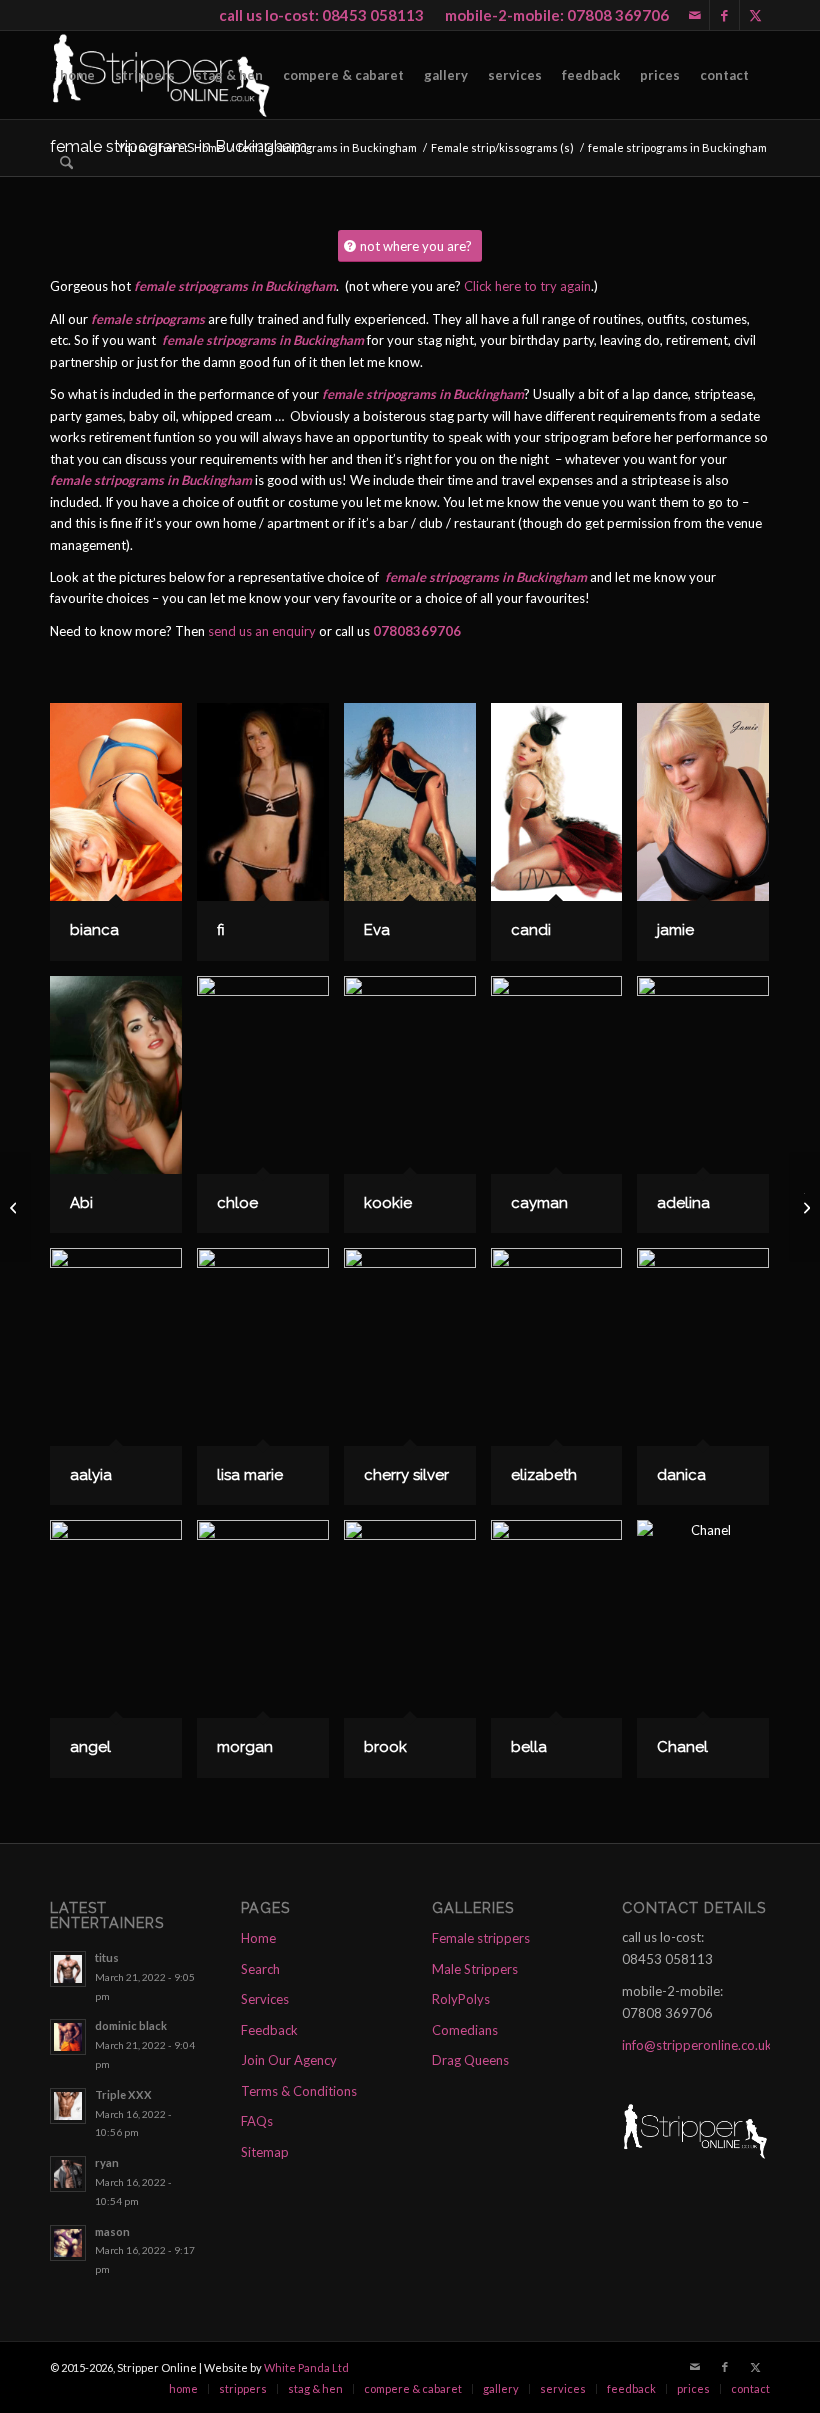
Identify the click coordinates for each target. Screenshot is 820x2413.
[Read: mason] (68, 2243)
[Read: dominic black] (68, 2037)
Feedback (269, 2030)
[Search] (66, 163)
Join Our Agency (289, 2060)
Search (260, 1969)
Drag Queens (470, 2060)
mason (112, 2231)
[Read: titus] (68, 1969)
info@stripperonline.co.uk (697, 2045)
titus (107, 1957)
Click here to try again (527, 286)
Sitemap (265, 2152)
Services (265, 1999)
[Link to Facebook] (724, 15)
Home (258, 1938)
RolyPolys (461, 1999)
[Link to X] (755, 15)
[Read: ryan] (68, 2174)
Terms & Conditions (299, 2091)
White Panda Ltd (306, 2367)
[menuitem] (77, 75)
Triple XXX (123, 2094)
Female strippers (481, 1938)
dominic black (131, 2025)
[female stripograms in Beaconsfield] (15, 1207)
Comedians (465, 2030)
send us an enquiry (262, 631)
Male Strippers (475, 1969)
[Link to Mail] (694, 15)
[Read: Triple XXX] (68, 2106)
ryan (107, 2162)
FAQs (257, 2121)
